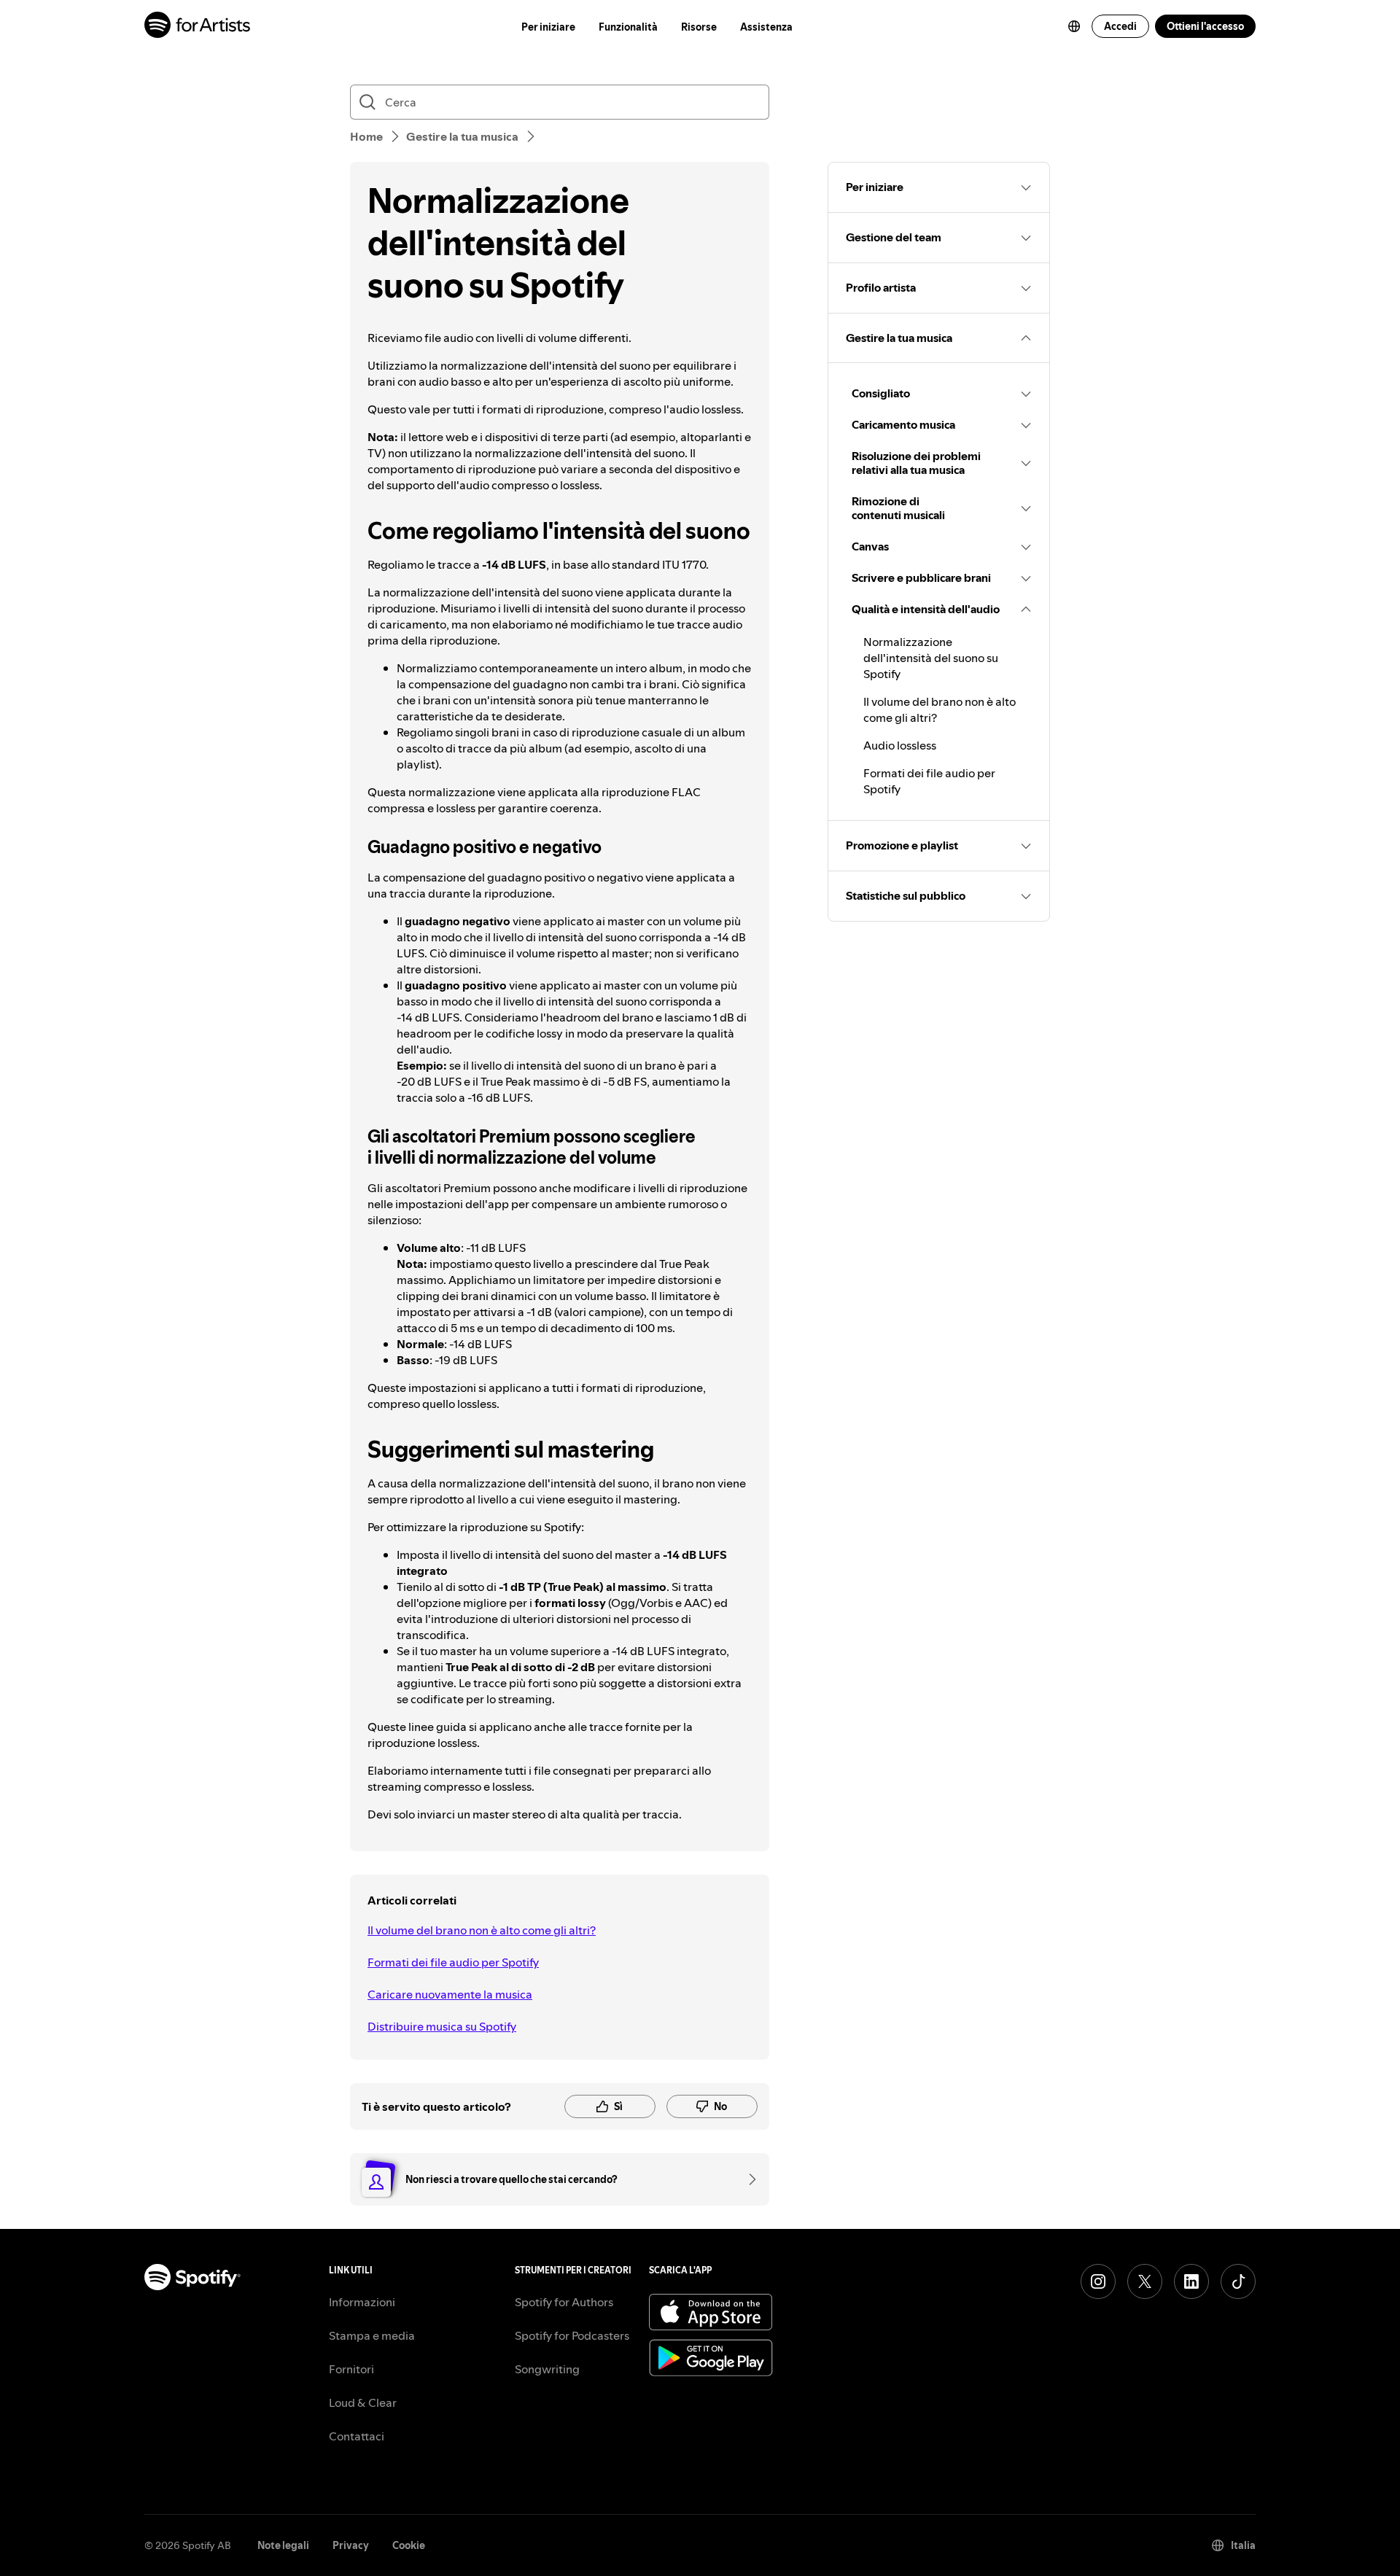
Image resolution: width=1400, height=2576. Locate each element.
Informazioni (362, 2302)
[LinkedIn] (1191, 2281)
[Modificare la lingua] (1074, 26)
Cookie (409, 2545)
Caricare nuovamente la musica (450, 1994)
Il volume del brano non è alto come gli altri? (482, 1930)
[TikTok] (1238, 2281)
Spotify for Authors (564, 2302)
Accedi (1120, 26)
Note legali (283, 2545)
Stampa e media (372, 2335)
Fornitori (351, 2369)
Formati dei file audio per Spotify (453, 1962)
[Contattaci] (747, 2179)
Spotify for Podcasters (572, 2335)
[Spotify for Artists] (198, 27)
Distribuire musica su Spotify (442, 2026)
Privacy (351, 2545)
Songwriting (547, 2369)
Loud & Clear (363, 2402)
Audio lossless (900, 745)
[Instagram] (1098, 2281)
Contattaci (357, 2436)
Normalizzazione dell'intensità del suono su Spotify (931, 658)
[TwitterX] (1145, 2281)
